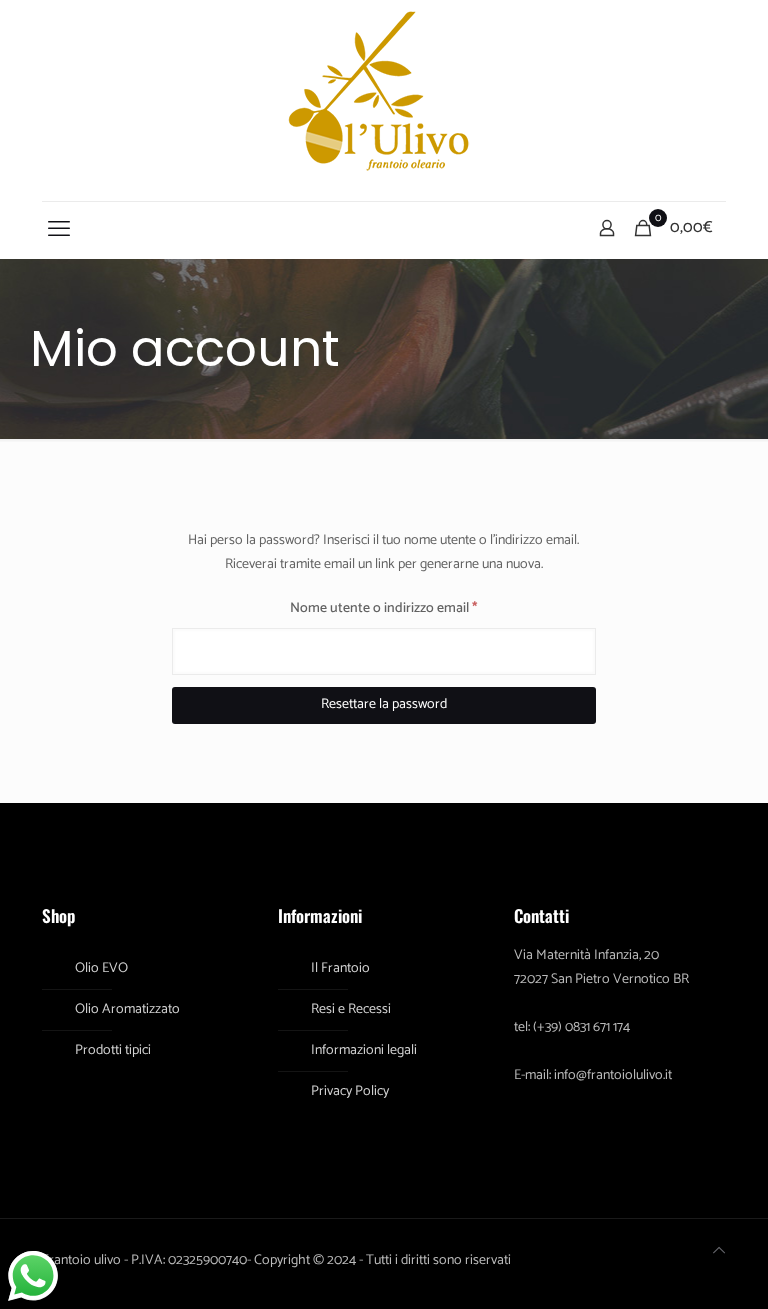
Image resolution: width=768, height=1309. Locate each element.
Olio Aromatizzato (127, 1009)
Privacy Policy (350, 1091)
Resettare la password (384, 704)
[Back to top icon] (719, 1252)
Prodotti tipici (113, 1050)
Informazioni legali (364, 1050)
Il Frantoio (340, 968)
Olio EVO (101, 968)
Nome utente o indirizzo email (410, 608)
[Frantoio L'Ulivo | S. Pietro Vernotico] (384, 100)
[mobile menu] (59, 230)
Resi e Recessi (351, 1009)
